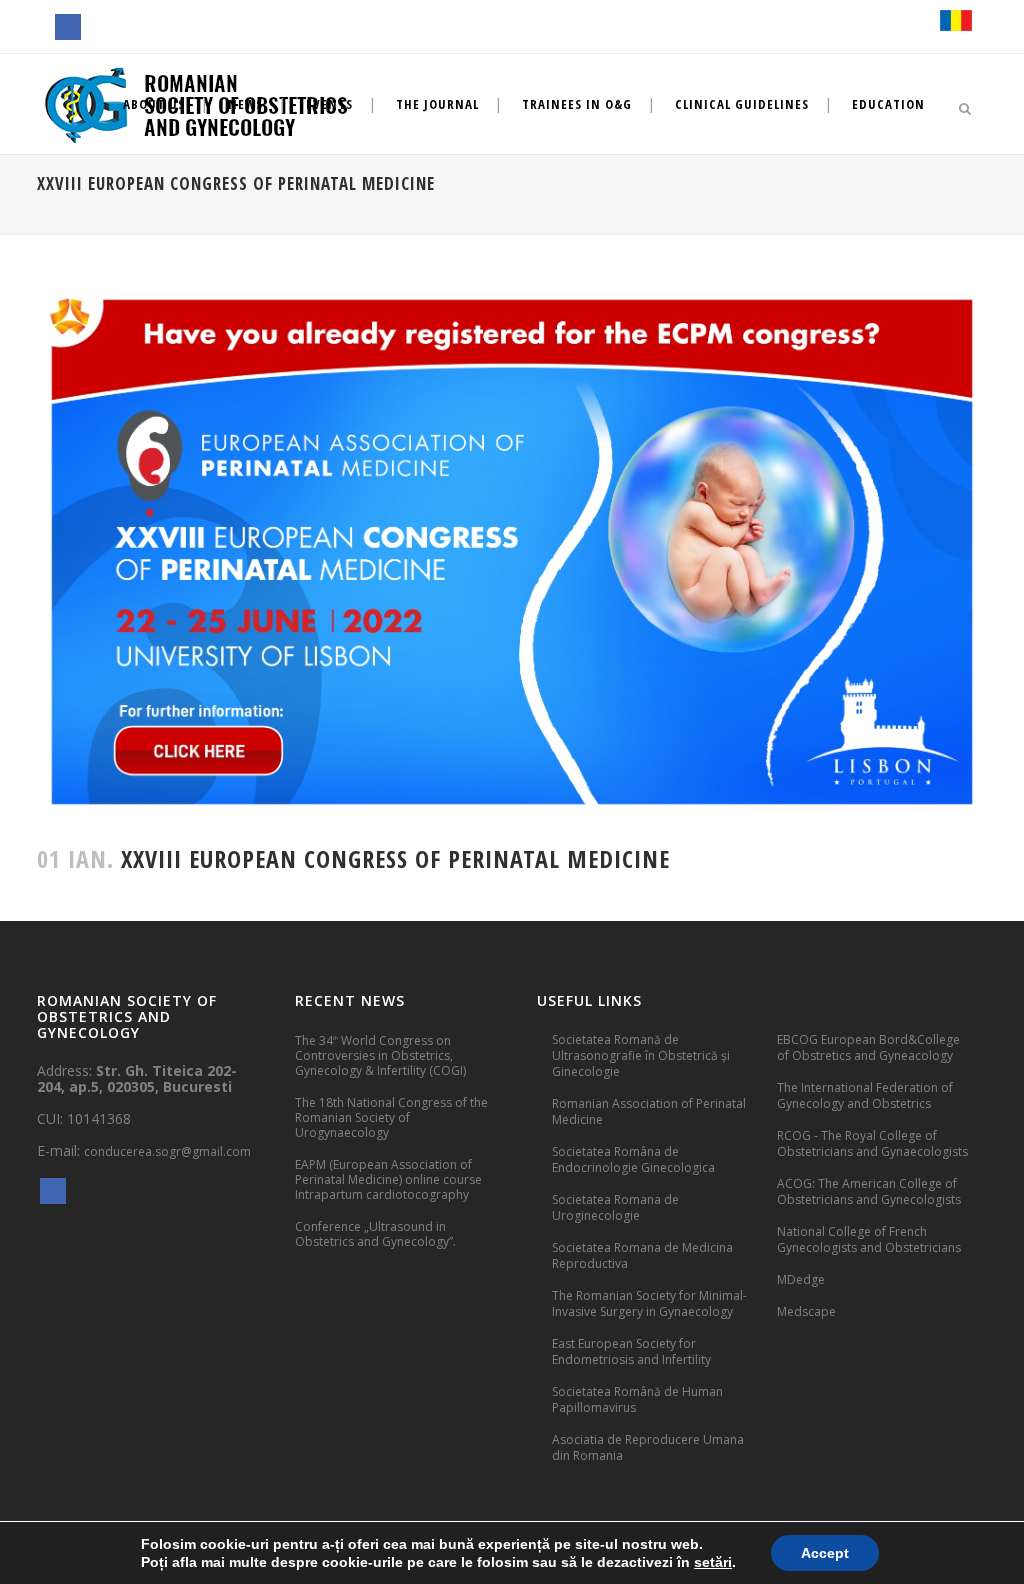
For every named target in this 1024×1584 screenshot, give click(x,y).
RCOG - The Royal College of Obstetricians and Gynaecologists (872, 1143)
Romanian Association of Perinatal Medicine (649, 1111)
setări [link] (713, 1562)
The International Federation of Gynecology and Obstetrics (865, 1095)
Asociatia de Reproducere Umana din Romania (648, 1447)
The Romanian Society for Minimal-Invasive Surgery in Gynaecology (649, 1303)
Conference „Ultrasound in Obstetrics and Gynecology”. (375, 1234)
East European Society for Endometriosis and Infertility (631, 1351)
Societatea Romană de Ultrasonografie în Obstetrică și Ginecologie (641, 1055)
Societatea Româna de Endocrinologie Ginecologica (633, 1159)
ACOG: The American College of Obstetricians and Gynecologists (869, 1191)
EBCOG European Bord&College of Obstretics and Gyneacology (868, 1047)
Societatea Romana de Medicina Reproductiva (642, 1255)
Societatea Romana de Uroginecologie (615, 1207)
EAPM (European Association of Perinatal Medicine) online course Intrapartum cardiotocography (388, 1179)
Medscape (806, 1311)
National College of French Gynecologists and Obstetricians (869, 1239)
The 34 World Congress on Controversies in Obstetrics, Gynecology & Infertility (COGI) (380, 1055)
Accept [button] (825, 1553)
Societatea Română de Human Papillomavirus (637, 1399)
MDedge (801, 1279)
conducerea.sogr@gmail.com (167, 1151)
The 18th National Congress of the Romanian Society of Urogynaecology (391, 1117)
